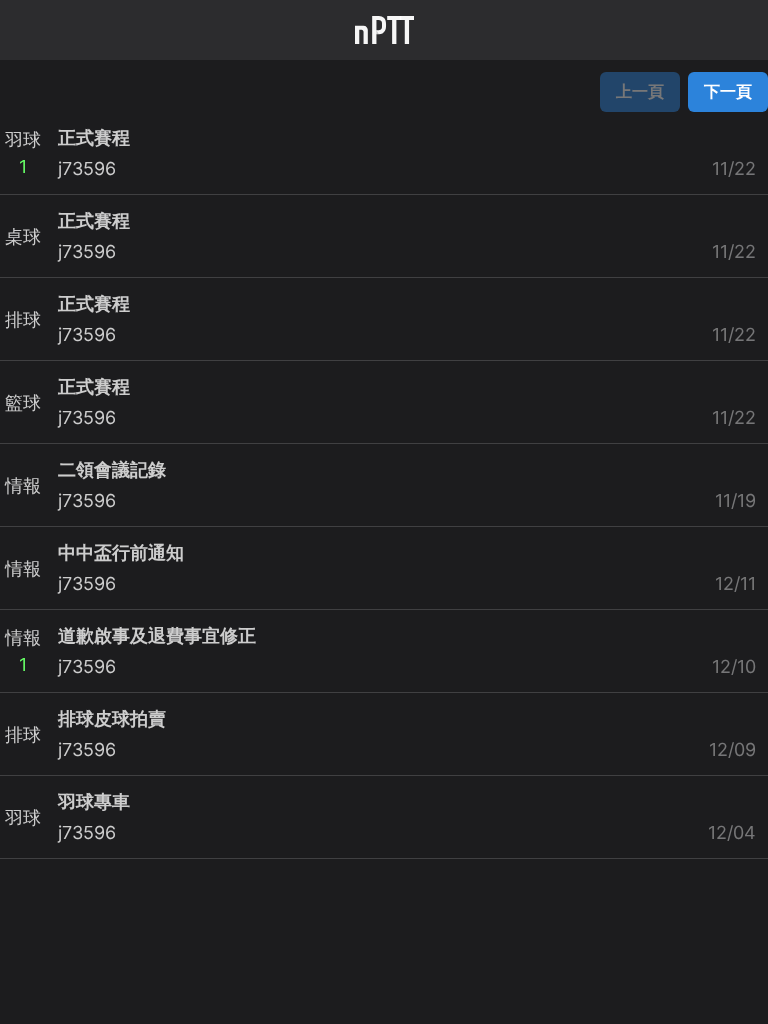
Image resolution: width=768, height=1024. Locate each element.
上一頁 (640, 91)
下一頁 (728, 91)
